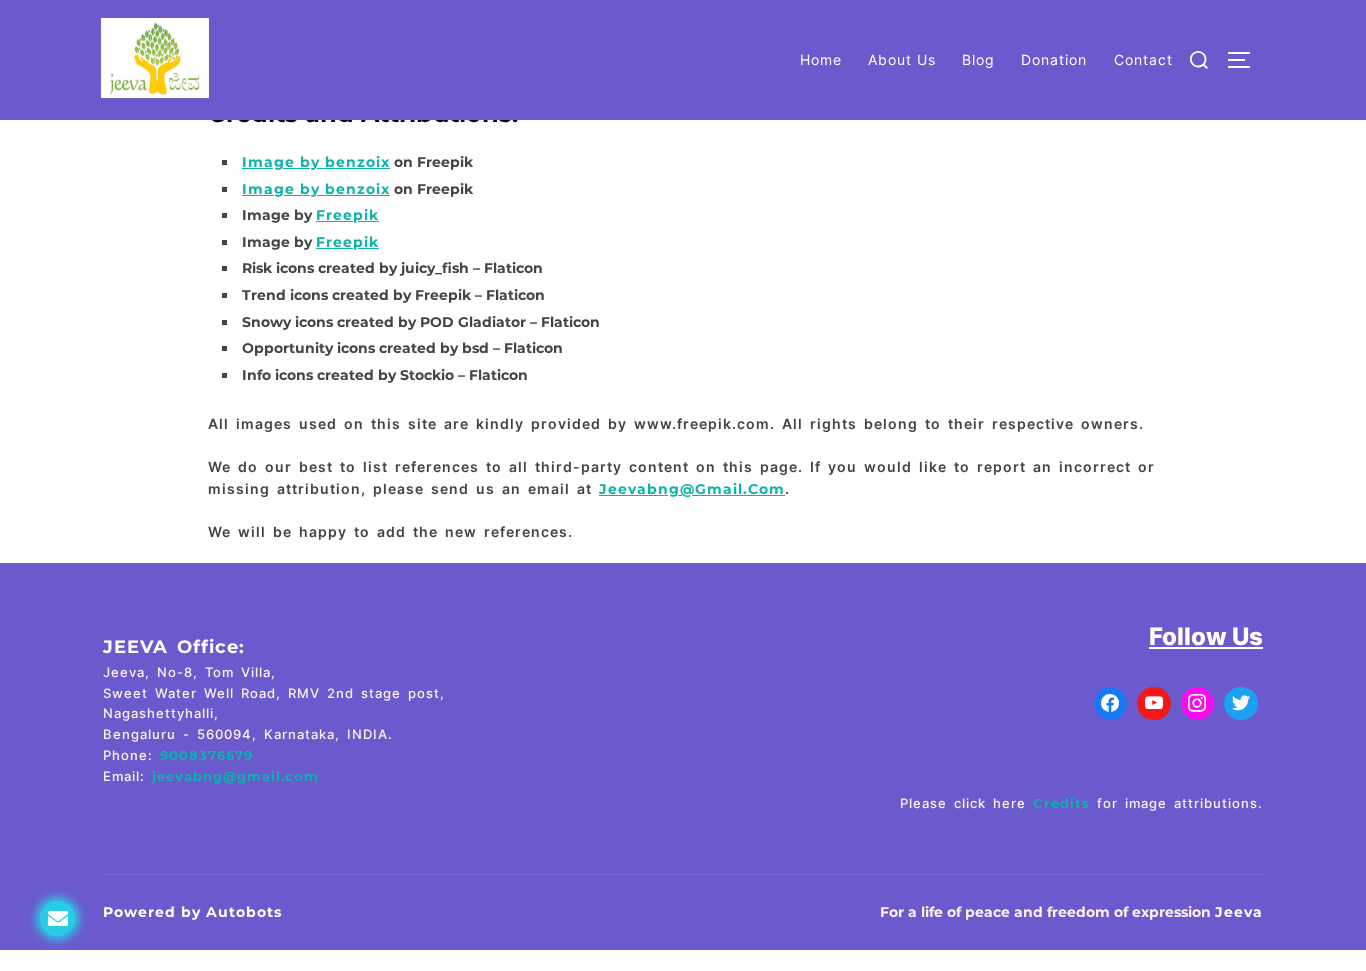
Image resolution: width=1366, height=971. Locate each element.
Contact (1143, 59)
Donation (1054, 59)
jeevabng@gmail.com (235, 776)
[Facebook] (1111, 704)
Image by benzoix (316, 162)
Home (821, 59)
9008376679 (206, 755)
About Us (902, 59)
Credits (1061, 803)
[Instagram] (1198, 704)
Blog (978, 59)
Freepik (347, 215)
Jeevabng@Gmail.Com (692, 489)
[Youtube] (1154, 704)
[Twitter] (1241, 704)
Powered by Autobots (192, 912)
